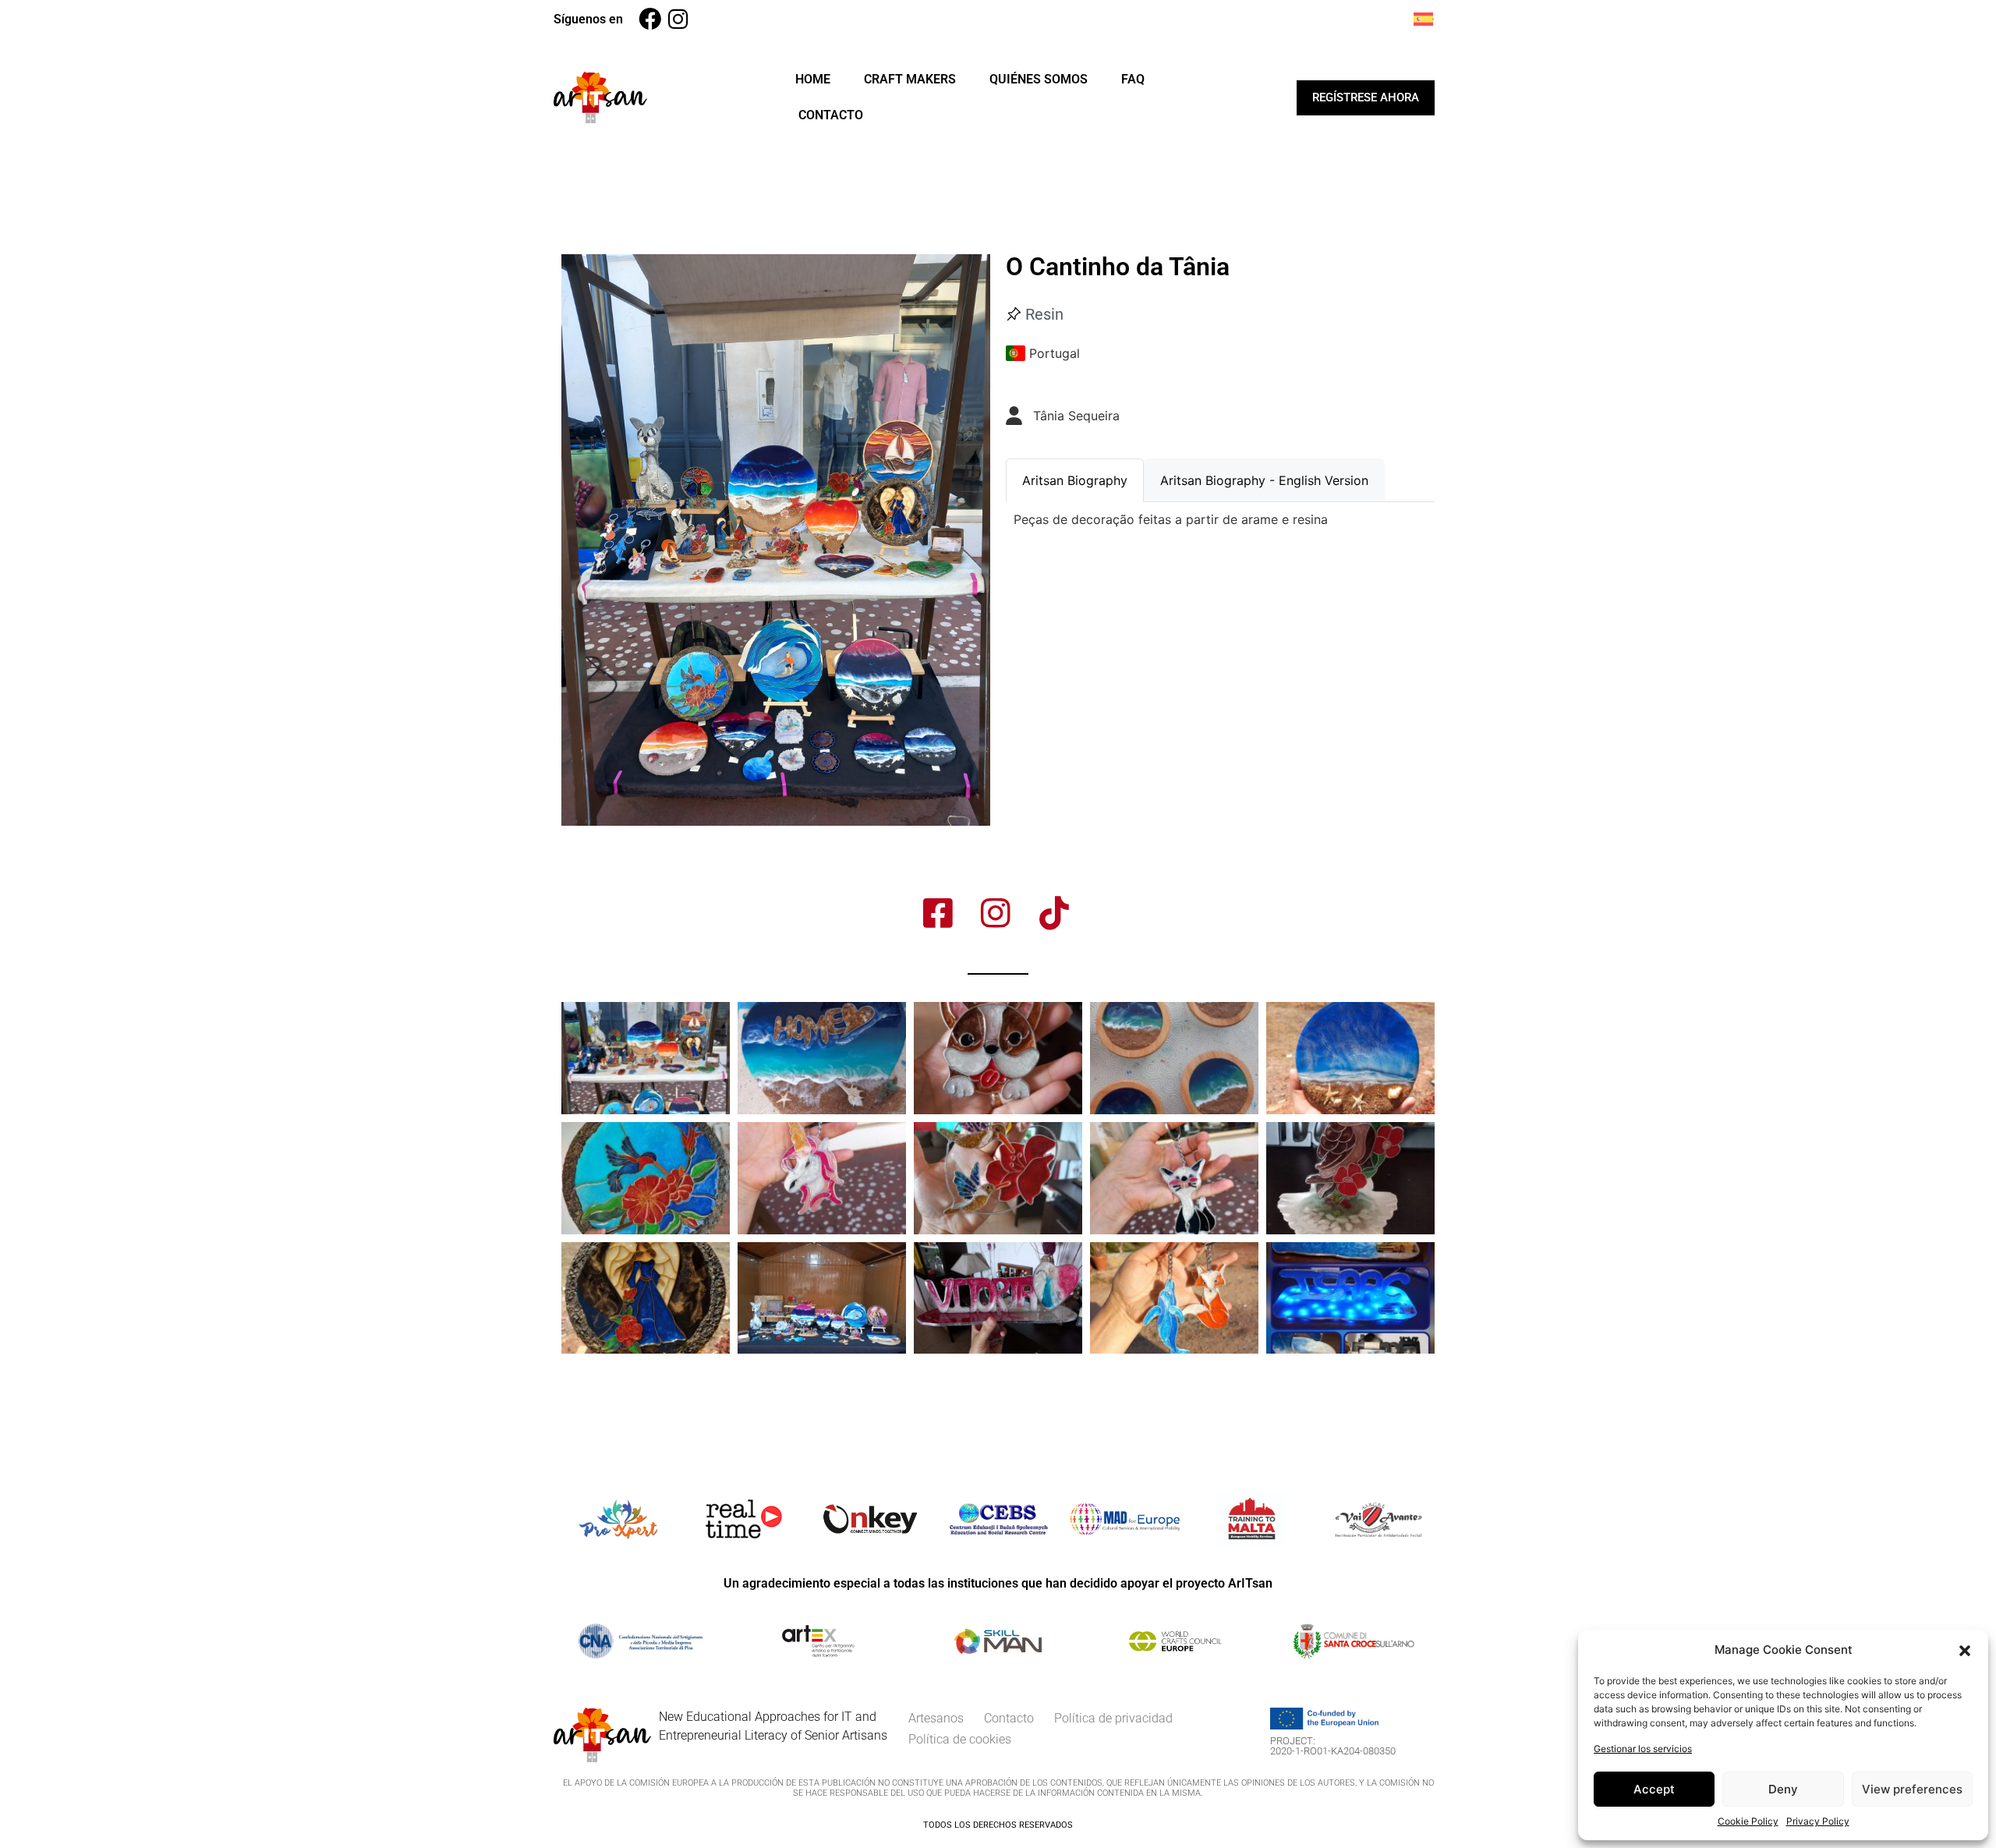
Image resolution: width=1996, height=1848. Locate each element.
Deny (1783, 1789)
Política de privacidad (1113, 1718)
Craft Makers (910, 79)
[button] (1965, 1650)
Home (813, 79)
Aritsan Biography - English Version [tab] (1264, 480)
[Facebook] (650, 19)
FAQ (1133, 79)
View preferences (1912, 1789)
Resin (1044, 314)
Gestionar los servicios (1643, 1749)
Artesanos (936, 1718)
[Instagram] (678, 19)
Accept (1654, 1789)
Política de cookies (960, 1739)
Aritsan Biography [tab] (1075, 480)
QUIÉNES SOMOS (1039, 79)
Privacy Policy (1818, 1821)
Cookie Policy (1748, 1821)
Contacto (831, 115)
